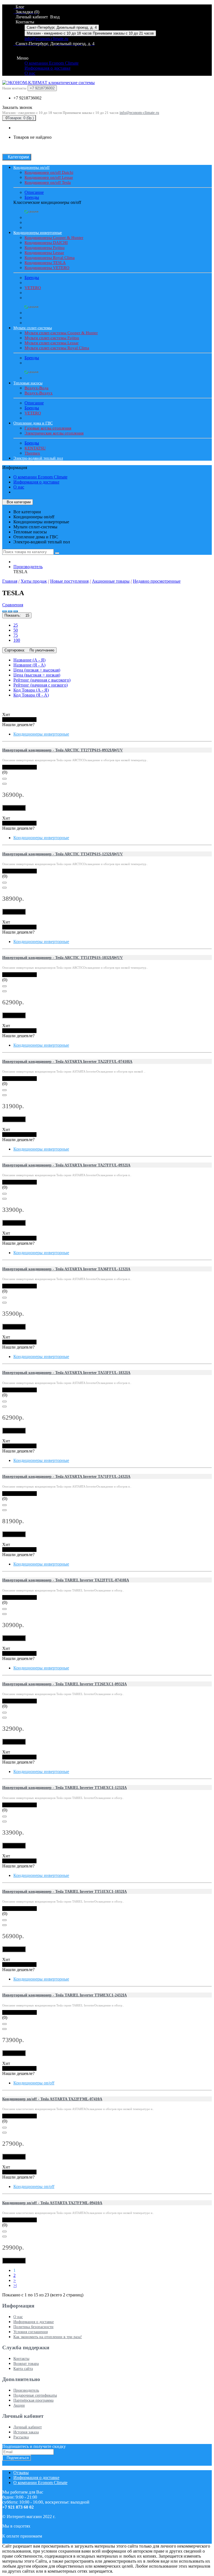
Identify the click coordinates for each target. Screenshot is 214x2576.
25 (16, 625)
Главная (10, 581)
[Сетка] (10, 611)
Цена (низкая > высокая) (37, 670)
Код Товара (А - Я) (31, 690)
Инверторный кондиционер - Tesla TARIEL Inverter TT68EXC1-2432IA (65, 1995)
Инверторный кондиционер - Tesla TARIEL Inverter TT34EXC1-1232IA (65, 1788)
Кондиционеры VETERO (47, 268)
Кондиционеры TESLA (45, 263)
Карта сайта (23, 2369)
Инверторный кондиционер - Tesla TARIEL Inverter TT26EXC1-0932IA (65, 1684)
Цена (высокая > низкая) (37, 675)
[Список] (4, 611)
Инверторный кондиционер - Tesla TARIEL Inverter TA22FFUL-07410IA (66, 1580)
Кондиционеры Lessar (44, 253)
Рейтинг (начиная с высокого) (42, 680)
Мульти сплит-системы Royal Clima (57, 348)
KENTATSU (35, 448)
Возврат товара (26, 2364)
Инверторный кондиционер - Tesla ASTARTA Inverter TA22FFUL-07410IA (67, 1062)
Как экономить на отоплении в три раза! (48, 2337)
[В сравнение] (4, 784)
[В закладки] (4, 779)
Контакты (21, 2359)
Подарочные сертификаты (35, 2395)
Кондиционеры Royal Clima (50, 258)
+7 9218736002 (27, 98)
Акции (19, 2405)
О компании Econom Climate (52, 63)
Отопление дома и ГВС (33, 423)
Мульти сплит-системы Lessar (52, 343)
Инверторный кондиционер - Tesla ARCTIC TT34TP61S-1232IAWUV (63, 854)
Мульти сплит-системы (33, 328)
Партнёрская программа (33, 2400)
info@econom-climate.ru (46, 39)
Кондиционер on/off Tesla (48, 182)
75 (16, 635)
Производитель (28, 567)
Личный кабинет (28, 2427)
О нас (30, 73)
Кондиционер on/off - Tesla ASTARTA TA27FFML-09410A (52, 2203)
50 (16, 630)
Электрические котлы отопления (54, 433)
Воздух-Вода (37, 388)
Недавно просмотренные (157, 581)
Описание (34, 192)
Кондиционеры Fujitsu (45, 248)
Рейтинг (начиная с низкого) (41, 685)
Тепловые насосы (28, 383)
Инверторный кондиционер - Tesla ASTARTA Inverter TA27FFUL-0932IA (66, 1165)
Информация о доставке (48, 68)
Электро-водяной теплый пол (38, 458)
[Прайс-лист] (16, 611)
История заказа (26, 2432)
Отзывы (21, 2473)
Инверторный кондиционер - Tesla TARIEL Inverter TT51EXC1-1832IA (65, 1892)
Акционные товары (111, 581)
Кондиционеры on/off (31, 168)
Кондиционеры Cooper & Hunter (54, 238)
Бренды (32, 197)
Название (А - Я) (29, 660)
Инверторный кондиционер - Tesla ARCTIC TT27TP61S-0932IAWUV (63, 750)
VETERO (33, 288)
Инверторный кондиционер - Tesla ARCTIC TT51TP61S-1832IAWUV (63, 958)
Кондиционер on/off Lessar (49, 177)
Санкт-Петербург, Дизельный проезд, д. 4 (62, 27)
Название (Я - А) (29, 665)
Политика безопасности (33, 2327)
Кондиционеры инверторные (38, 233)
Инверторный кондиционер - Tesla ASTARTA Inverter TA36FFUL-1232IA (66, 1269)
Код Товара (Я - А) (31, 695)
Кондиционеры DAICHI (46, 243)
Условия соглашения (31, 2332)
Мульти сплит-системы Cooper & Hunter (61, 333)
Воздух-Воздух (39, 393)
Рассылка (21, 2437)
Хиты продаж (34, 581)
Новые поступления (69, 581)
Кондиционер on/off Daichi (49, 172)
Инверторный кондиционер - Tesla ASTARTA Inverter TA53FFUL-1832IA (66, 1373)
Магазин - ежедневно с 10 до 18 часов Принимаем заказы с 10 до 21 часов (90, 33)
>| (15, 2285)
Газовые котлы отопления (48, 428)
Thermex (32, 453)
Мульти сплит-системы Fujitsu (52, 338)
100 (17, 640)
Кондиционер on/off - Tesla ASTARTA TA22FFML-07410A (52, 2099)
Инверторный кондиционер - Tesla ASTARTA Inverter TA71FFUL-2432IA (66, 1477)
